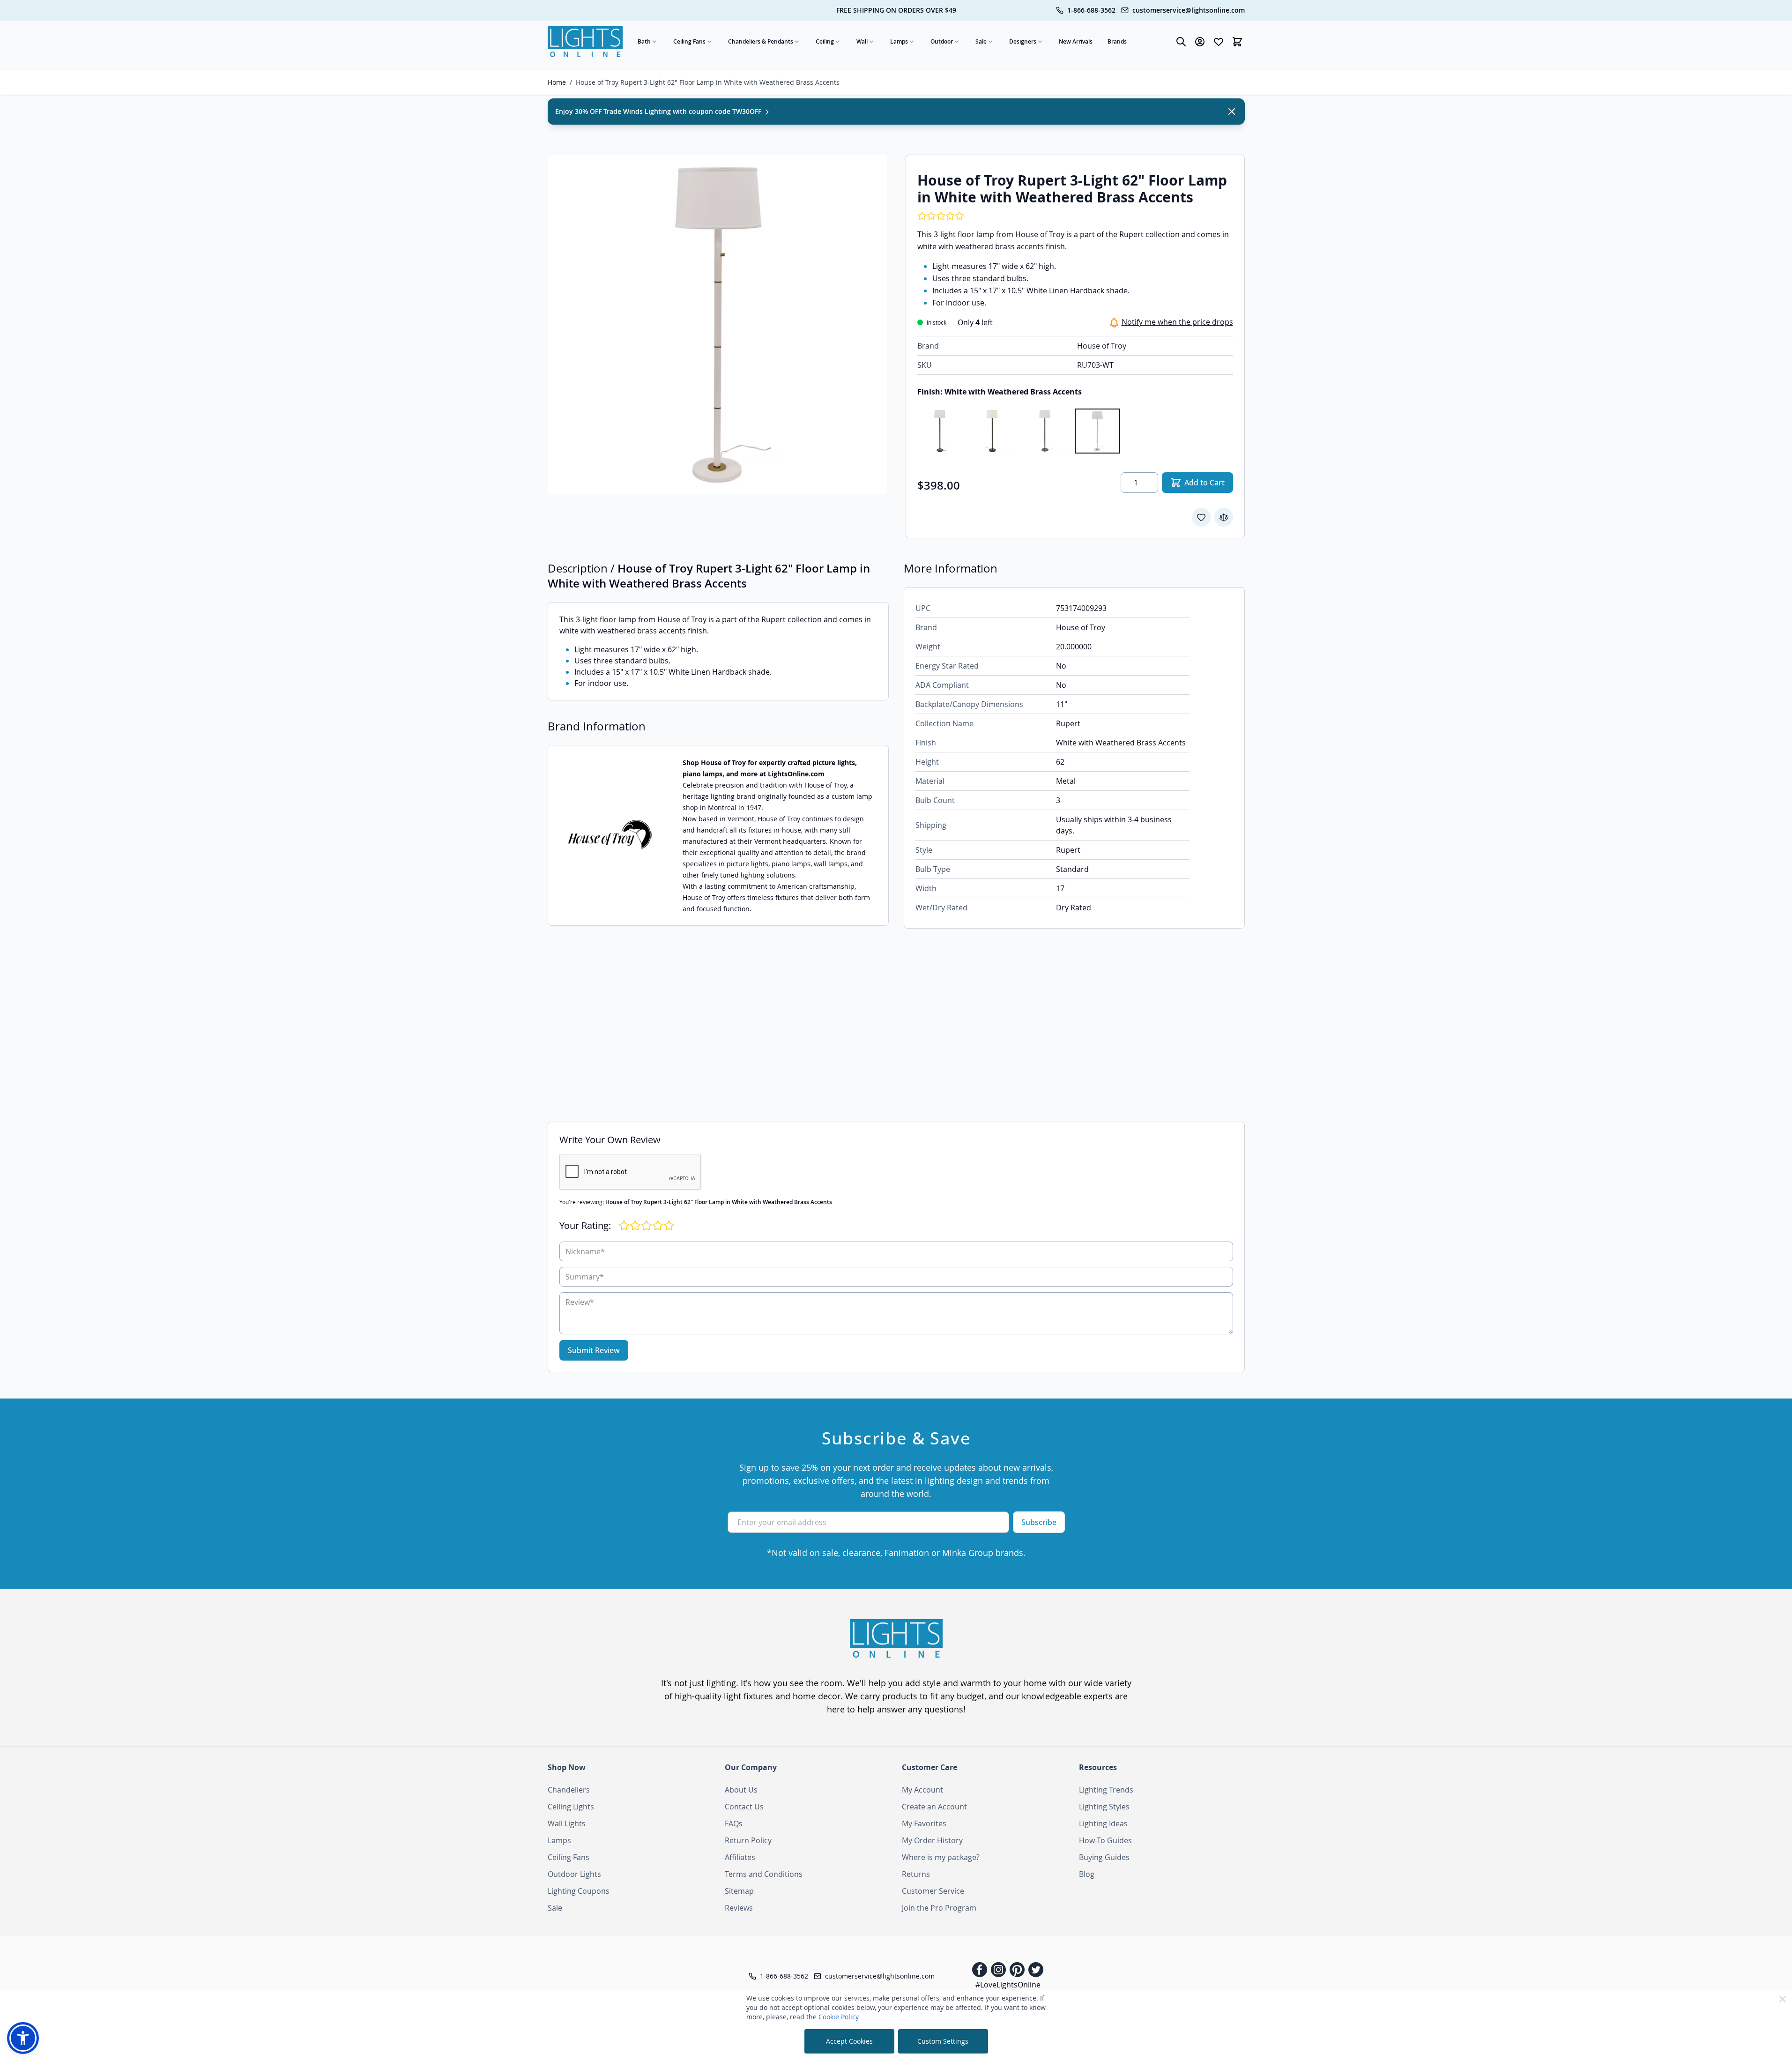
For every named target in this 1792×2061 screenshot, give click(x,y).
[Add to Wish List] (1201, 517)
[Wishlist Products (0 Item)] (1219, 42)
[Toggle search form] (1181, 42)
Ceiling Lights (571, 1807)
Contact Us (744, 1807)
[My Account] (1200, 42)
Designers (1023, 41)
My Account (922, 1790)
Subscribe (1039, 1522)
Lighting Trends (1106, 1790)
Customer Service (933, 1891)
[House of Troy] (610, 835)
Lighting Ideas (1103, 1823)
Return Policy (748, 1840)
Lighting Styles (1104, 1807)
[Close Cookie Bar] (1783, 1999)
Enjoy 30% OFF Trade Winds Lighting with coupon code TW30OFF (659, 111)
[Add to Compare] (1224, 517)
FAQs (734, 1823)
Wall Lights (567, 1823)
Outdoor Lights (574, 1874)
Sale (981, 41)
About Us (741, 1790)
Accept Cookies (849, 2041)
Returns (916, 1874)
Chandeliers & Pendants (761, 41)
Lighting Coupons (579, 1891)
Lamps (899, 41)
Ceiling (825, 41)
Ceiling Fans (689, 41)
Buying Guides (1104, 1857)
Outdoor (942, 41)
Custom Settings (943, 2041)
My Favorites (924, 1823)
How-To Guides (1105, 1840)
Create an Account (934, 1807)
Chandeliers (569, 1790)
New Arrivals (1076, 41)
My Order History (932, 1840)
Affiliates (740, 1857)
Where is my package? (941, 1857)
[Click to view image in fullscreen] (717, 324)
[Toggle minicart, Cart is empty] (1237, 42)
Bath (644, 41)
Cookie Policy (839, 2017)
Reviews (739, 1908)
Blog (1087, 1874)
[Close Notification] (1232, 112)
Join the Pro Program (939, 1908)
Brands (1117, 41)
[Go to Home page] (585, 42)
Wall (862, 41)
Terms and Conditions (764, 1874)
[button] (23, 2038)
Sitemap (739, 1891)
